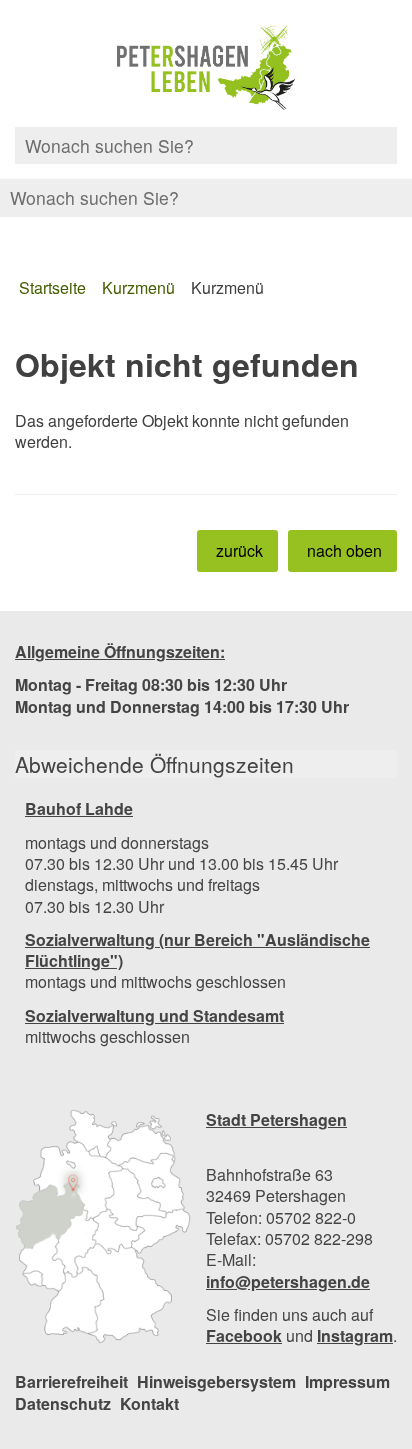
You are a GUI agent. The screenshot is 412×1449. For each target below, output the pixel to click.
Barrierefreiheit (71, 1381)
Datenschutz (63, 1403)
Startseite (52, 287)
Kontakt (149, 1403)
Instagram (355, 1335)
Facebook (244, 1335)
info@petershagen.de (288, 1281)
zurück (239, 550)
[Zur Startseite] (206, 68)
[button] (103, 1226)
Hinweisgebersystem (216, 1381)
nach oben (344, 550)
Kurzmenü (138, 287)
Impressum (347, 1381)
